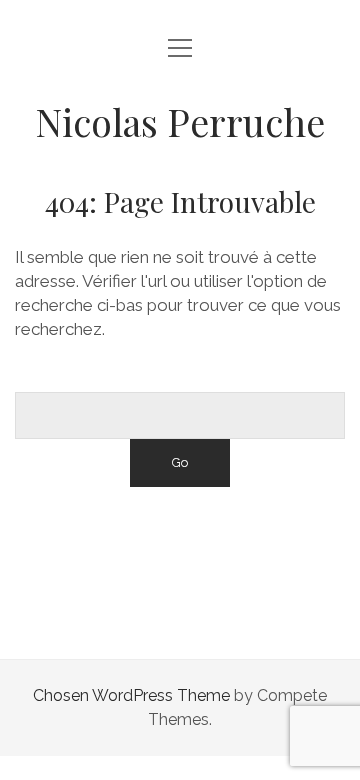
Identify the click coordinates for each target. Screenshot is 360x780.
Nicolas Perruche (180, 121)
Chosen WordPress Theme (131, 695)
